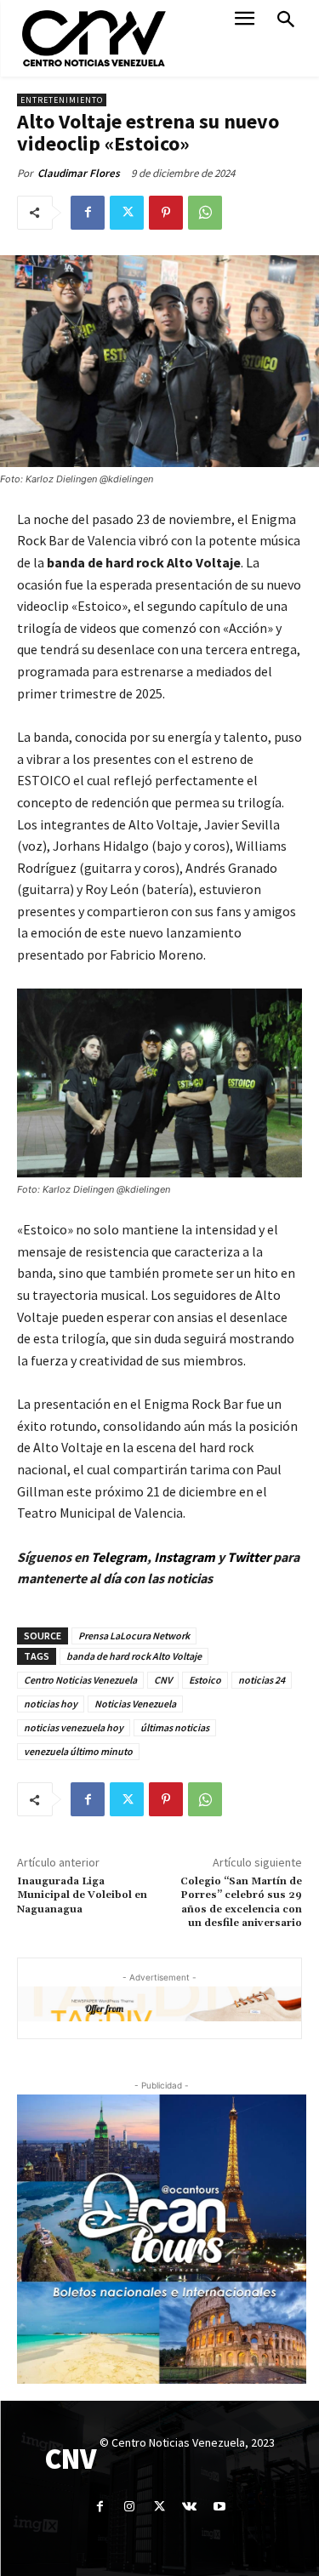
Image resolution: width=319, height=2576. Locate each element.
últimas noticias (175, 1727)
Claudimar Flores (79, 173)
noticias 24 (262, 1680)
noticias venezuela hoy (74, 1727)
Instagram (185, 1557)
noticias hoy (51, 1704)
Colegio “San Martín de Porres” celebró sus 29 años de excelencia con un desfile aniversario (241, 1902)
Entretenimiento (62, 100)
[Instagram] (130, 2507)
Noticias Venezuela (135, 1704)
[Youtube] (219, 2507)
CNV (163, 1680)
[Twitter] (127, 213)
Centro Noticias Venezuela (80, 1680)
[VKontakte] (189, 2507)
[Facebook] (88, 213)
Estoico (205, 1680)
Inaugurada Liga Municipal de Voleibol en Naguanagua (82, 1895)
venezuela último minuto (78, 1751)
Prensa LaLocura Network (134, 1636)
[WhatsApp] (205, 213)
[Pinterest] (166, 213)
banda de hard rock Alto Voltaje (134, 1656)
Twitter (250, 1557)
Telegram (119, 1557)
